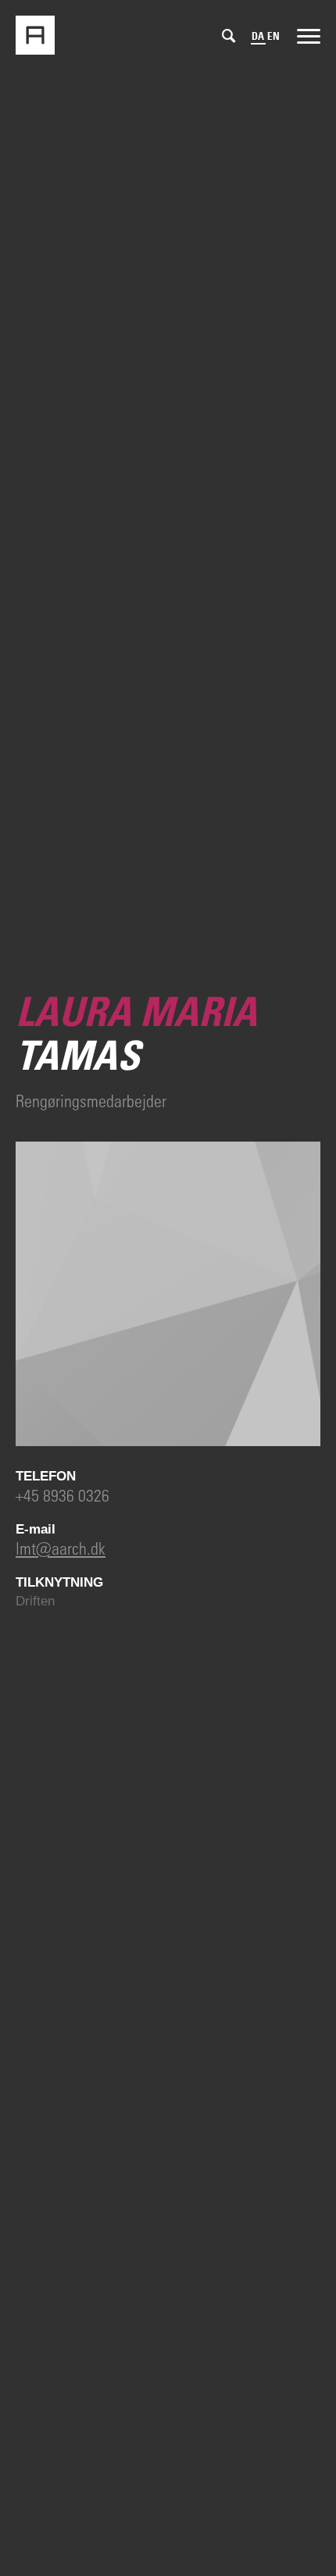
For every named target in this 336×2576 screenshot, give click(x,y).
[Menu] (309, 35)
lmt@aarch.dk (61, 1548)
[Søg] (229, 36)
